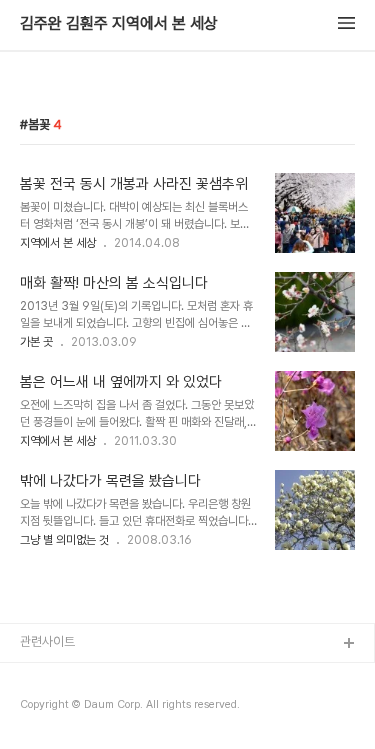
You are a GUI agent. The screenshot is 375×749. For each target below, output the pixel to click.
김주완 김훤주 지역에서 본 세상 (119, 24)
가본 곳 (36, 342)
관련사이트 (47, 641)
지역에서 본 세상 (58, 243)
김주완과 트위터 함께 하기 (86, 676)
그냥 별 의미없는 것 (64, 540)
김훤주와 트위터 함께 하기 (86, 708)
